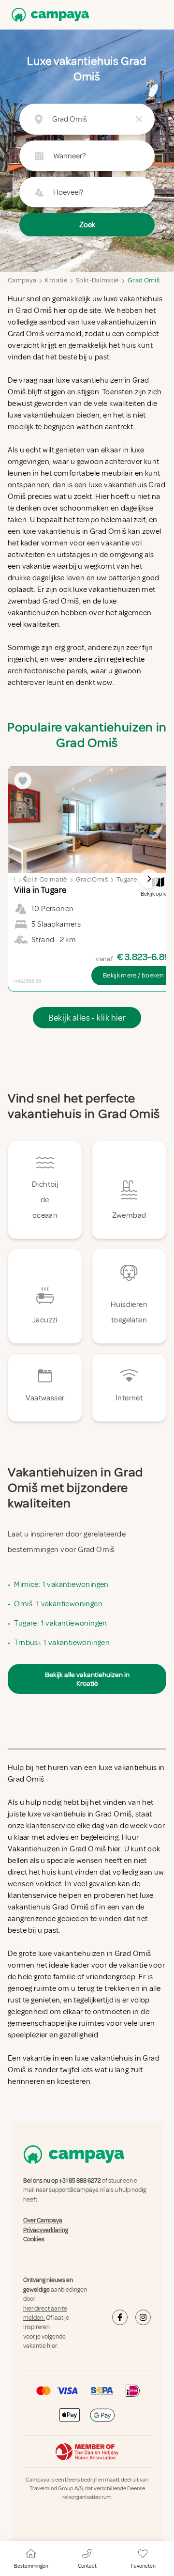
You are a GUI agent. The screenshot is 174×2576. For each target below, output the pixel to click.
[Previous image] (25, 879)
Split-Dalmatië (97, 280)
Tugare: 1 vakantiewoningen (60, 1623)
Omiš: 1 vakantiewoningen (58, 1604)
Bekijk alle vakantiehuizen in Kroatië (87, 1679)
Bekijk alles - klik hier (87, 1018)
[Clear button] (139, 119)
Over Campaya (43, 2220)
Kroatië (56, 280)
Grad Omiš (144, 280)
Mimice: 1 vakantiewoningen (61, 1584)
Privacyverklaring (46, 2230)
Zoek (87, 225)
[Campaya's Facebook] (120, 2317)
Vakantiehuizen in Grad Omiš (57, 1849)
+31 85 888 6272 (80, 2181)
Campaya (22, 280)
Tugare (127, 879)
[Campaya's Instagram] (143, 2317)
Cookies (34, 2239)
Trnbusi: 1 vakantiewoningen (62, 1643)
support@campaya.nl (77, 2190)
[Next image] (149, 879)
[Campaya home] (48, 15)
